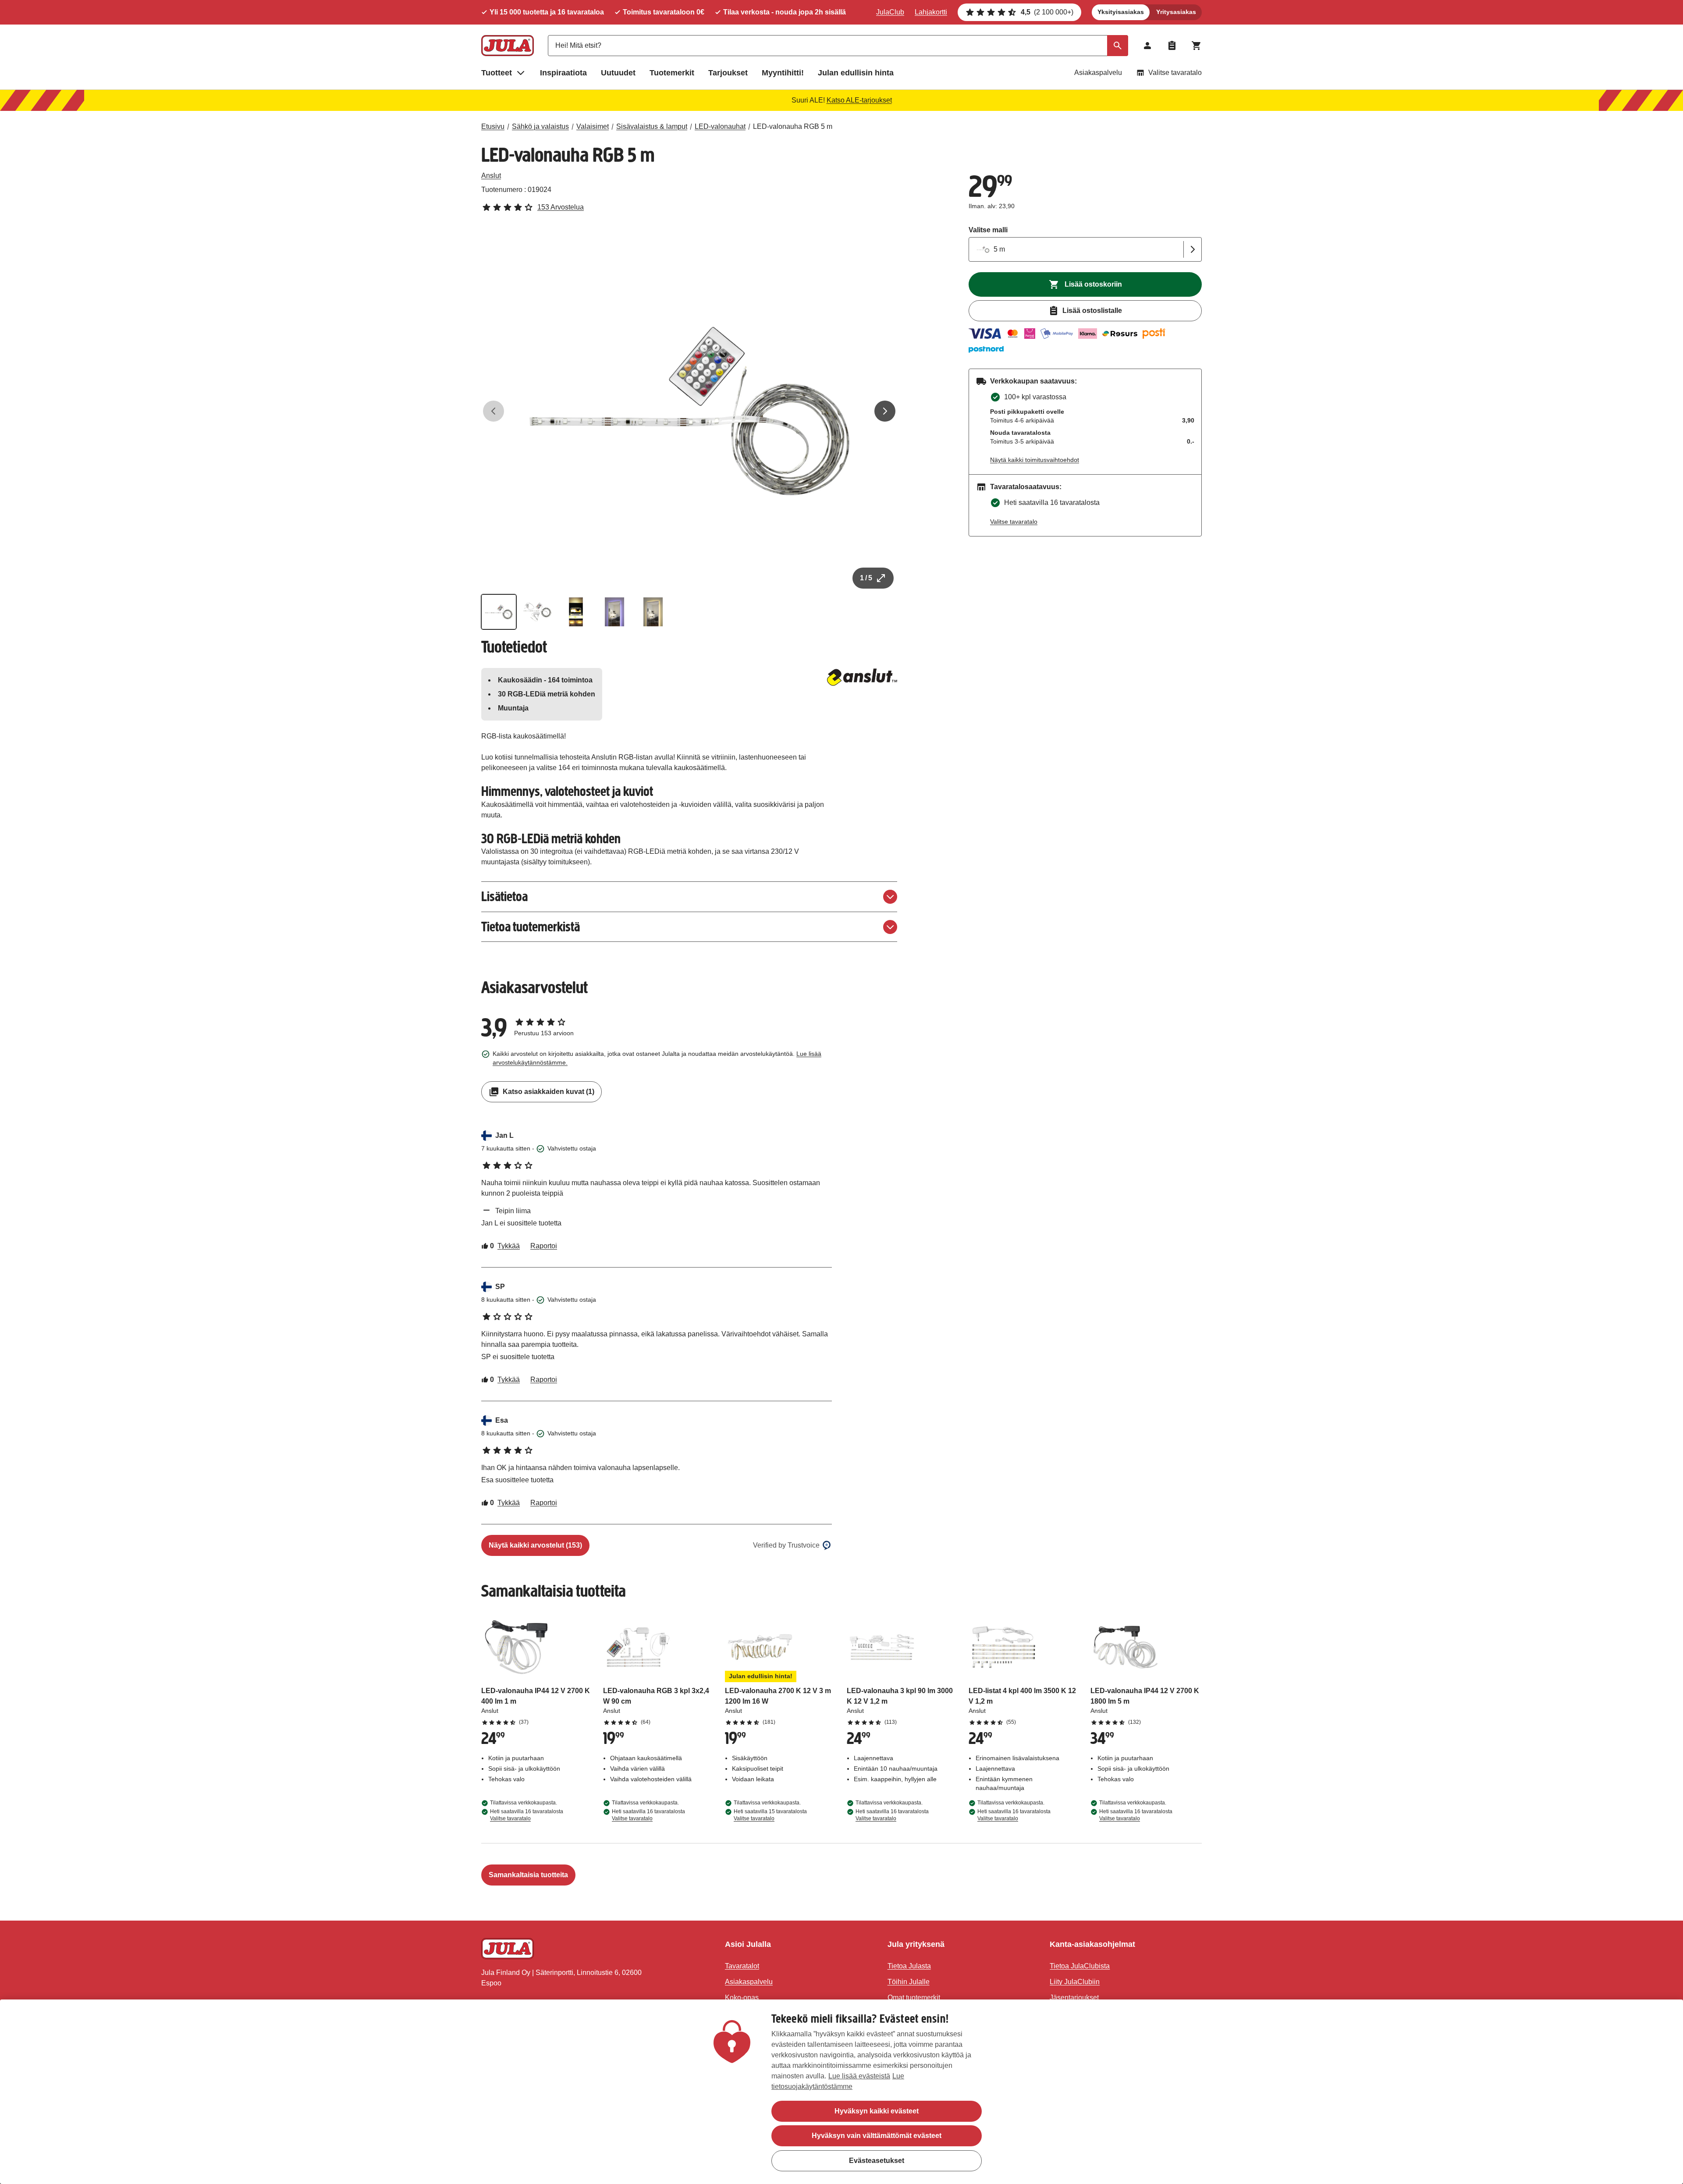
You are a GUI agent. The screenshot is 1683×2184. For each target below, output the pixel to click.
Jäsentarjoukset (1074, 1998)
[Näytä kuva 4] (614, 612)
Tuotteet (497, 73)
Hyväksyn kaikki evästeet (877, 2111)
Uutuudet (618, 73)
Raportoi (544, 1246)
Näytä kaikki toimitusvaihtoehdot (1035, 460)
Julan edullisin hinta (856, 73)
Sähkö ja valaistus (540, 126)
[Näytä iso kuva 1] (689, 411)
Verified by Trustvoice (786, 1545)
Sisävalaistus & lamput (652, 126)
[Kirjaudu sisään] (1147, 46)
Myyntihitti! (783, 73)
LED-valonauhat (720, 126)
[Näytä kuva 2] (537, 612)
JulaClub (890, 12)
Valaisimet (593, 126)
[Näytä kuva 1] (499, 612)
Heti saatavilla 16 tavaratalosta (527, 1815)
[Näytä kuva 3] (576, 612)
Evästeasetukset (877, 2160)
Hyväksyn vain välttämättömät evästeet (877, 2136)
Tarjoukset (728, 73)
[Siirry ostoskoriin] (1197, 46)
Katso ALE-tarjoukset (859, 100)
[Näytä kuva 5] (653, 612)
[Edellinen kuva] (494, 411)
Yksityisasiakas (1121, 12)
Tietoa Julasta (909, 1966)
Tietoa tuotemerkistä (531, 927)
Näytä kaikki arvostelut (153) (535, 1545)
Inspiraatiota (563, 73)
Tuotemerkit (672, 73)
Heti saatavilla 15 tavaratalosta (770, 1815)
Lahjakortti (931, 12)
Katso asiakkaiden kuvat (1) (549, 1092)
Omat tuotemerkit (914, 1998)
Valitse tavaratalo (1175, 73)
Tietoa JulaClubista (1080, 1966)
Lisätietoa (504, 897)
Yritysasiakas (1176, 12)
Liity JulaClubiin (1075, 1982)
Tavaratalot (742, 1966)
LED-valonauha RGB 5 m (793, 126)
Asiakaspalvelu (1098, 73)
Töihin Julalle (909, 1982)
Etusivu (493, 126)
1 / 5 (866, 578)
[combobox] (838, 46)
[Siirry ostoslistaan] (1172, 46)
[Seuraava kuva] (885, 411)
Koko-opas (742, 1998)
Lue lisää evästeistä (859, 2076)
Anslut (491, 176)
